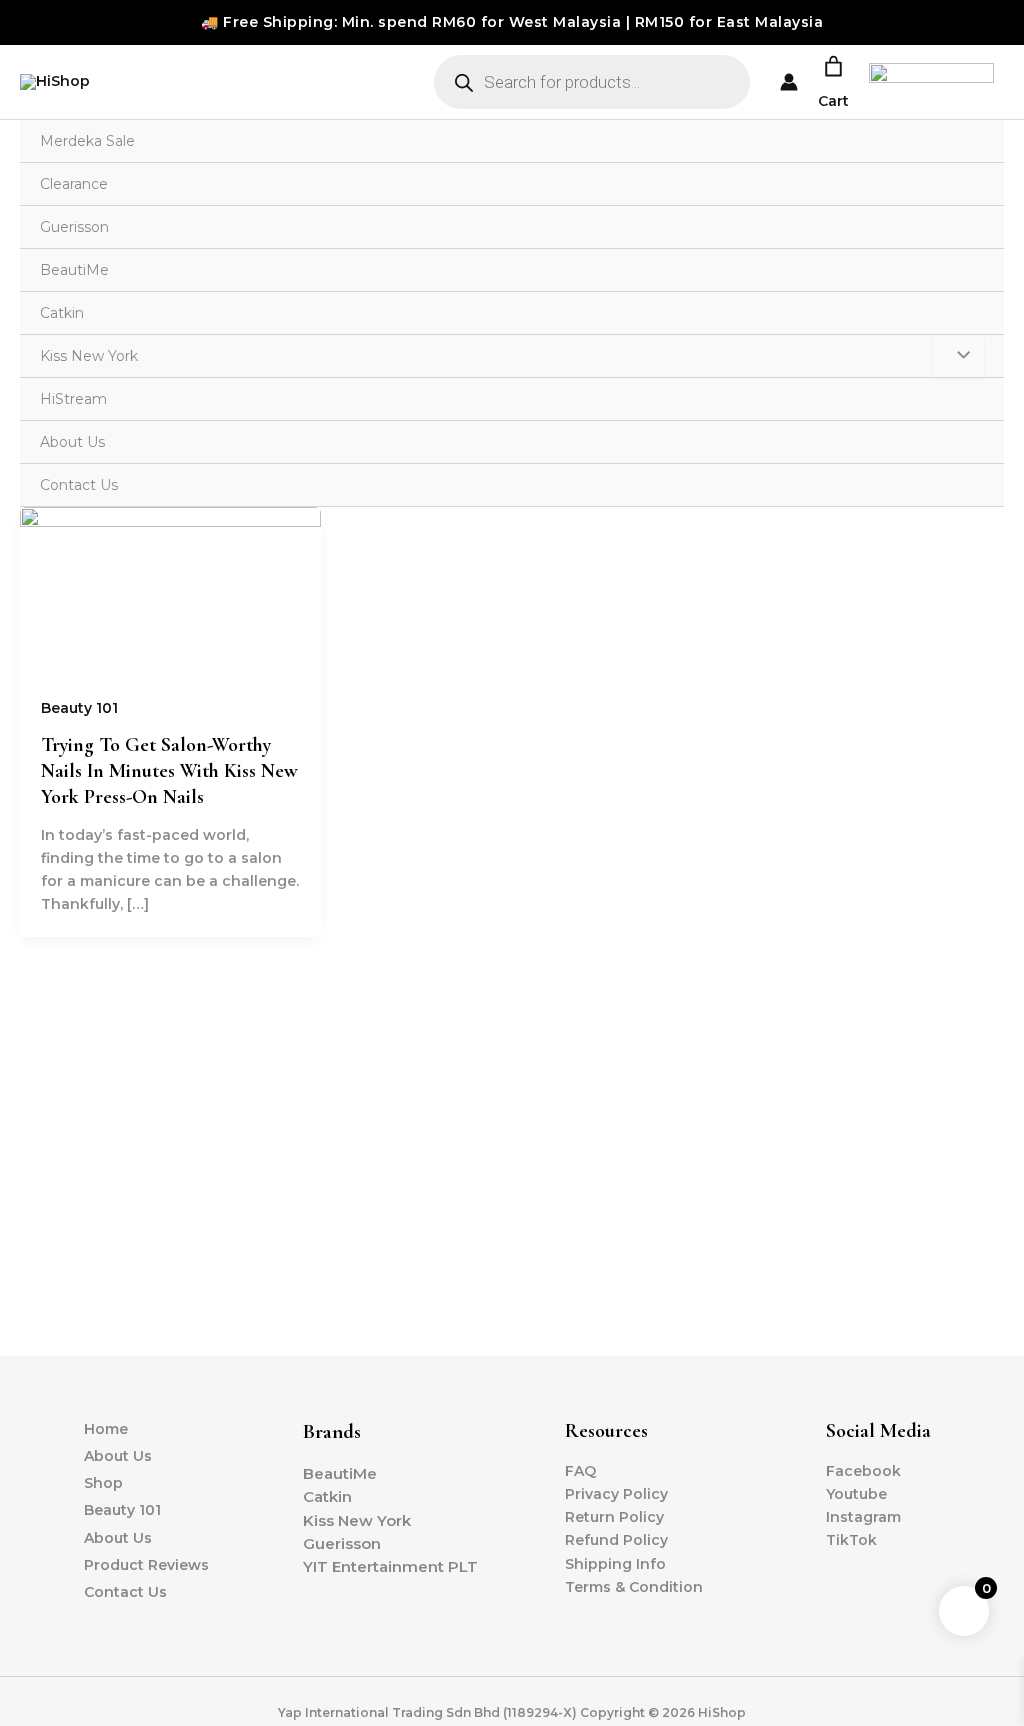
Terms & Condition (634, 1587)
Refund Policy (616, 1540)
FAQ (580, 1471)
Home (106, 1429)
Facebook (863, 1471)
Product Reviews (146, 1565)
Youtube (856, 1494)
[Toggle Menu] (958, 356)
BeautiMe (74, 270)
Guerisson (74, 227)
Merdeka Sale (87, 141)
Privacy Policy (616, 1494)
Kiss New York (89, 356)
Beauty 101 (79, 708)
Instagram (863, 1517)
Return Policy (614, 1517)
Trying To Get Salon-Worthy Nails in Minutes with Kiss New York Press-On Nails (169, 771)
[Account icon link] (789, 82)
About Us (72, 442)
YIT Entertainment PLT (390, 1566)
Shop (103, 1483)
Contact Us (79, 485)
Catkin (62, 313)
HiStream (73, 399)
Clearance (74, 184)
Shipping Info (615, 1564)
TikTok (851, 1540)
